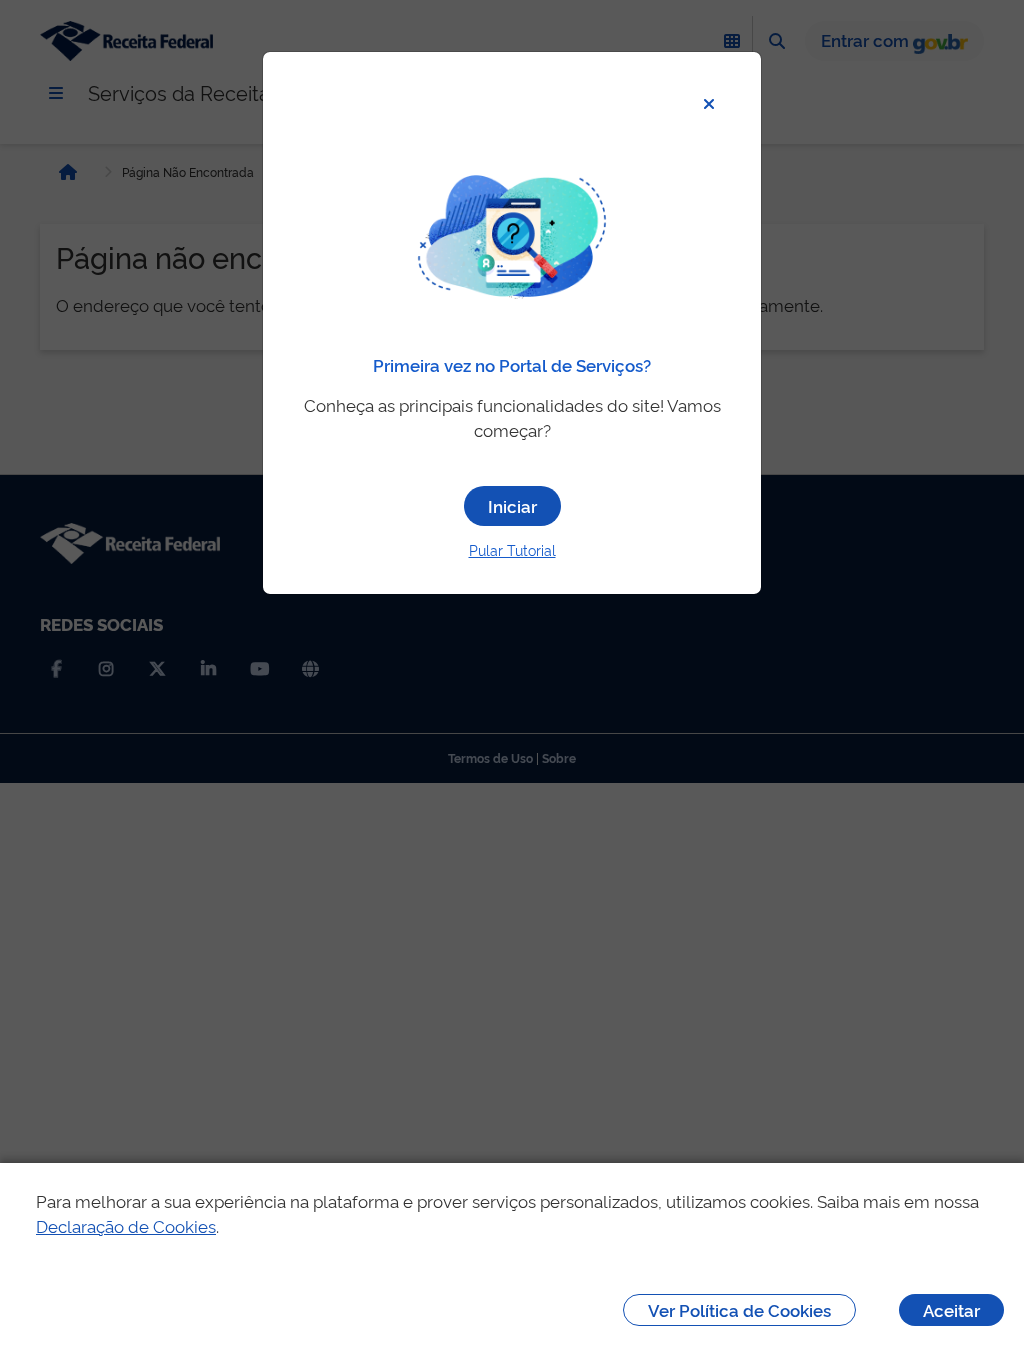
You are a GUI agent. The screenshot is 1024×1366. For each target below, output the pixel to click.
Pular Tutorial (512, 549)
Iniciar (512, 505)
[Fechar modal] (709, 104)
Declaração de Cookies (126, 1225)
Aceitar (951, 1309)
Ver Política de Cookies (739, 1309)
